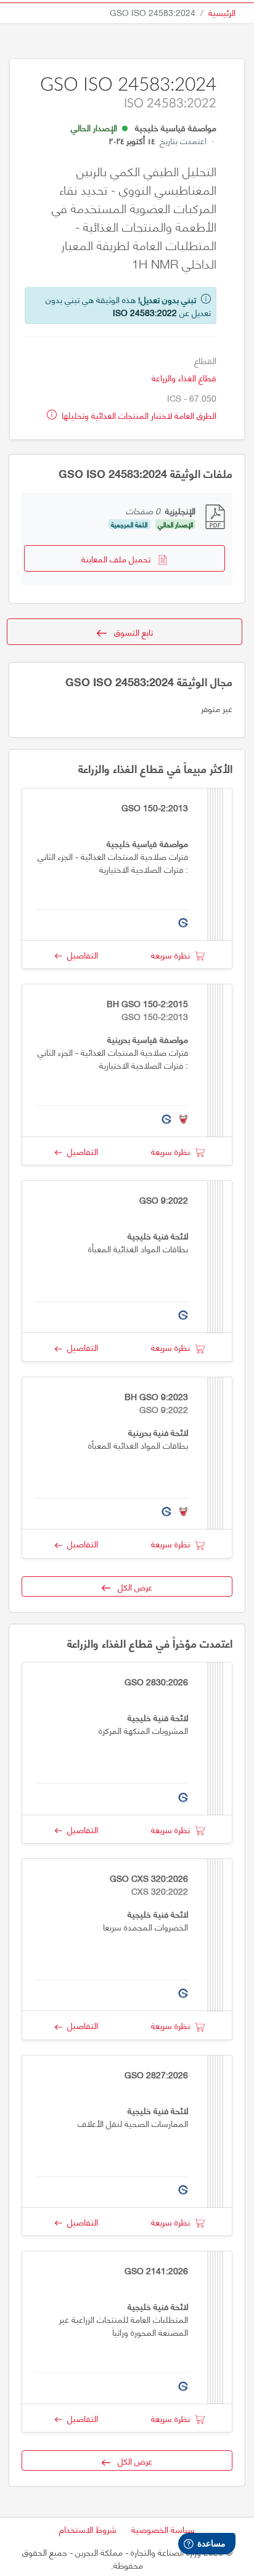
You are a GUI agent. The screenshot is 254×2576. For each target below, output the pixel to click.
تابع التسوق (130, 632)
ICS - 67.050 (192, 398)
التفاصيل (80, 954)
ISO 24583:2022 (145, 312)
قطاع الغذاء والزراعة (184, 377)
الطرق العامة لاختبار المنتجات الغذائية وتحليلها (138, 415)
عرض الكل (131, 1586)
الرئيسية (222, 12)
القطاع (205, 360)
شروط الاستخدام (88, 2529)
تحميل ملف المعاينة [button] (120, 558)
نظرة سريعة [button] (173, 954)
